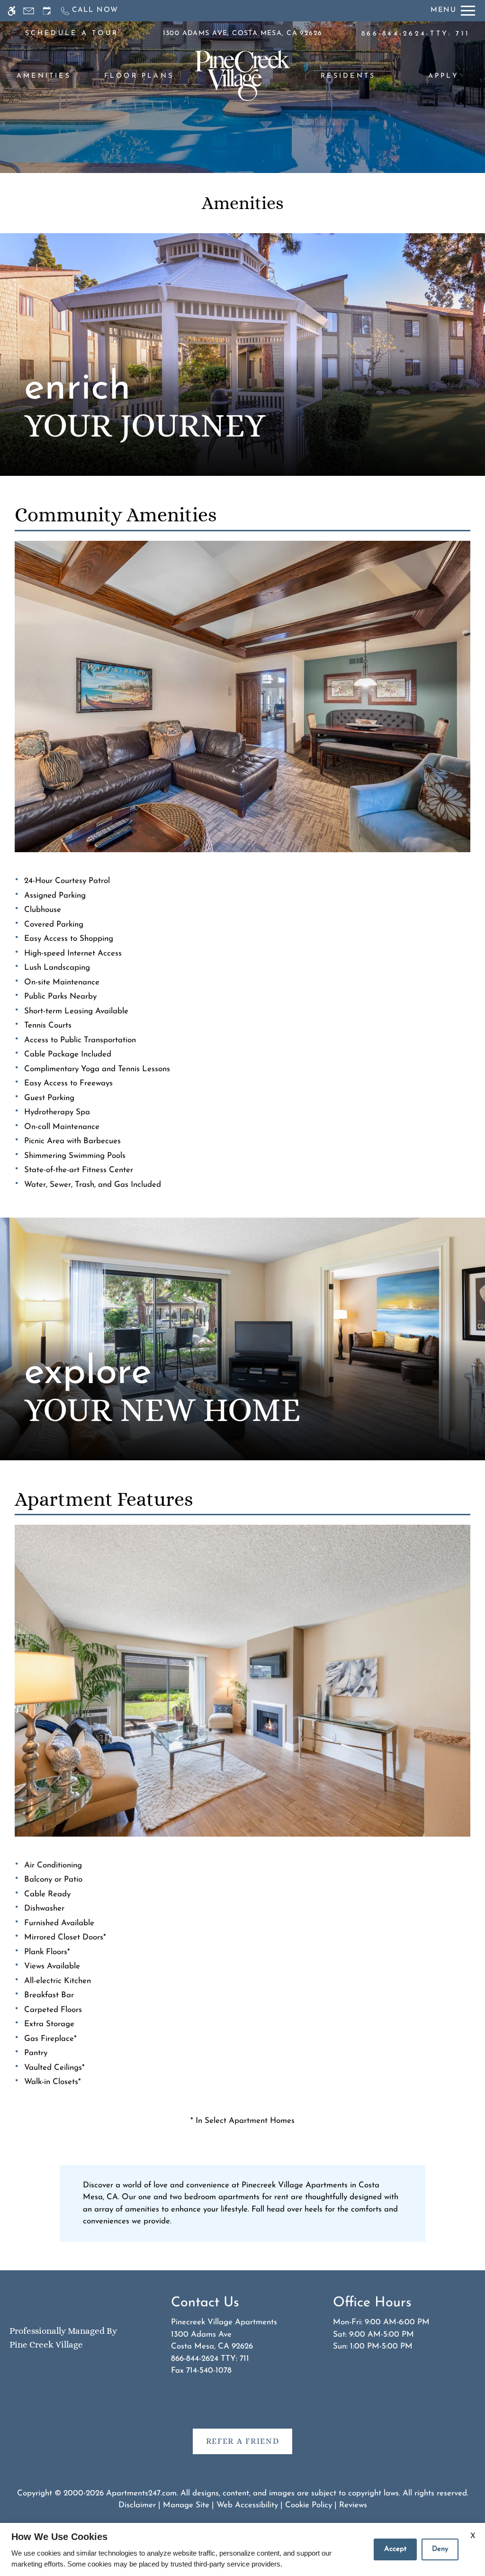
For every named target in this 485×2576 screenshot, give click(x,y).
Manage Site (186, 2505)
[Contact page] (29, 11)
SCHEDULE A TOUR (72, 33)
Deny (440, 2549)
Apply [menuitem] (444, 76)
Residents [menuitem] (348, 76)
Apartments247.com (141, 2493)
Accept (395, 2549)
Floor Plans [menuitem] (139, 76)
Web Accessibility (247, 2505)
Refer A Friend (243, 2441)
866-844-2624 (416, 34)
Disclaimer (137, 2505)
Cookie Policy (309, 2505)
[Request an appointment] (47, 11)
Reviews (353, 2505)
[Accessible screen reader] (12, 11)
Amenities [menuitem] (44, 76)
